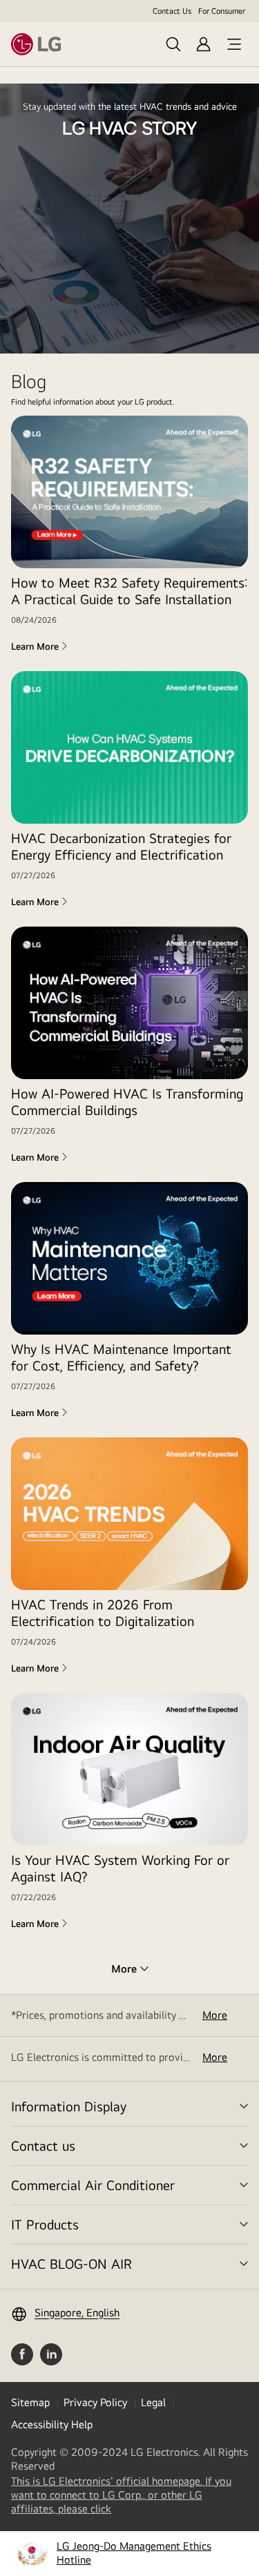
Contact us (43, 2146)
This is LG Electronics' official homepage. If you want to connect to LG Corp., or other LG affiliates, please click (121, 2495)
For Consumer (222, 11)
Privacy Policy (95, 2402)
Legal (153, 2402)
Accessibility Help (52, 2424)
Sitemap (30, 2402)
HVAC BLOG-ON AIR (71, 2264)
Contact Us (172, 11)
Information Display (69, 2106)
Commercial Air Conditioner (93, 2185)
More (215, 2015)
